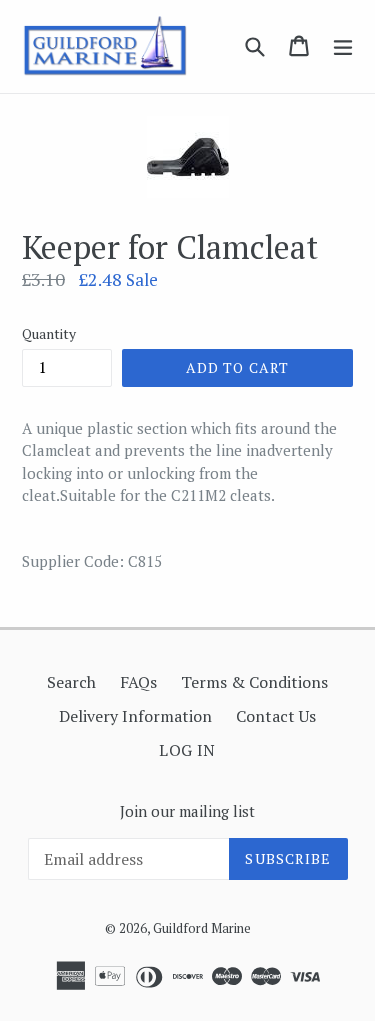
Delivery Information (135, 716)
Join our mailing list (187, 811)
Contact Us (276, 716)
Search (71, 682)
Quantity (49, 333)
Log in (187, 750)
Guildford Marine (202, 928)
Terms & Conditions (254, 682)
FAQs (138, 682)
